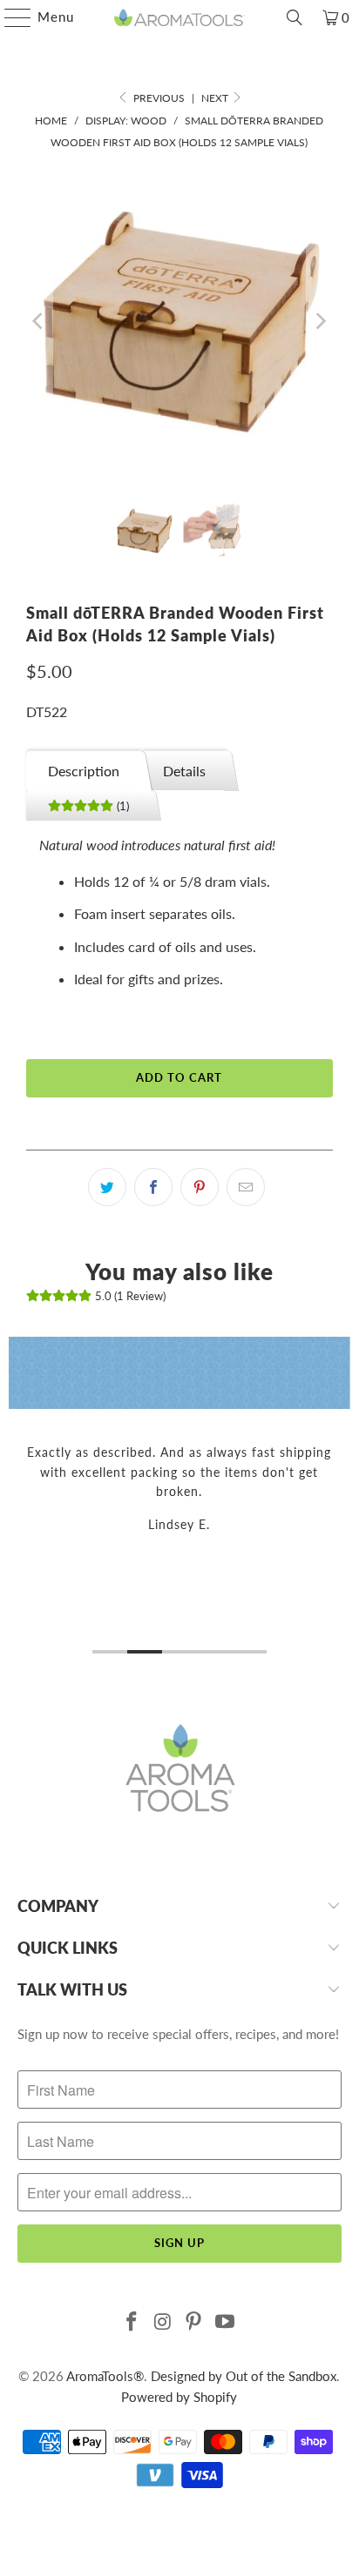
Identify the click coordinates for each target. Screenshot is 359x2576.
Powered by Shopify (179, 2397)
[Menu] (9, 17)
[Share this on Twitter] (107, 1187)
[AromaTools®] (179, 17)
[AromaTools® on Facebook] (132, 2322)
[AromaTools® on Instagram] (163, 2322)
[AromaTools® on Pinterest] (194, 2322)
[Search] (295, 17)
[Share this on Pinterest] (200, 1187)
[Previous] (39, 321)
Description (84, 771)
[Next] (320, 321)
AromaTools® (105, 2376)
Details (184, 771)
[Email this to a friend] (246, 1187)
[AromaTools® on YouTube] (226, 2322)
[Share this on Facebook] (153, 1187)
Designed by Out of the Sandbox (244, 2376)
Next (216, 98)
